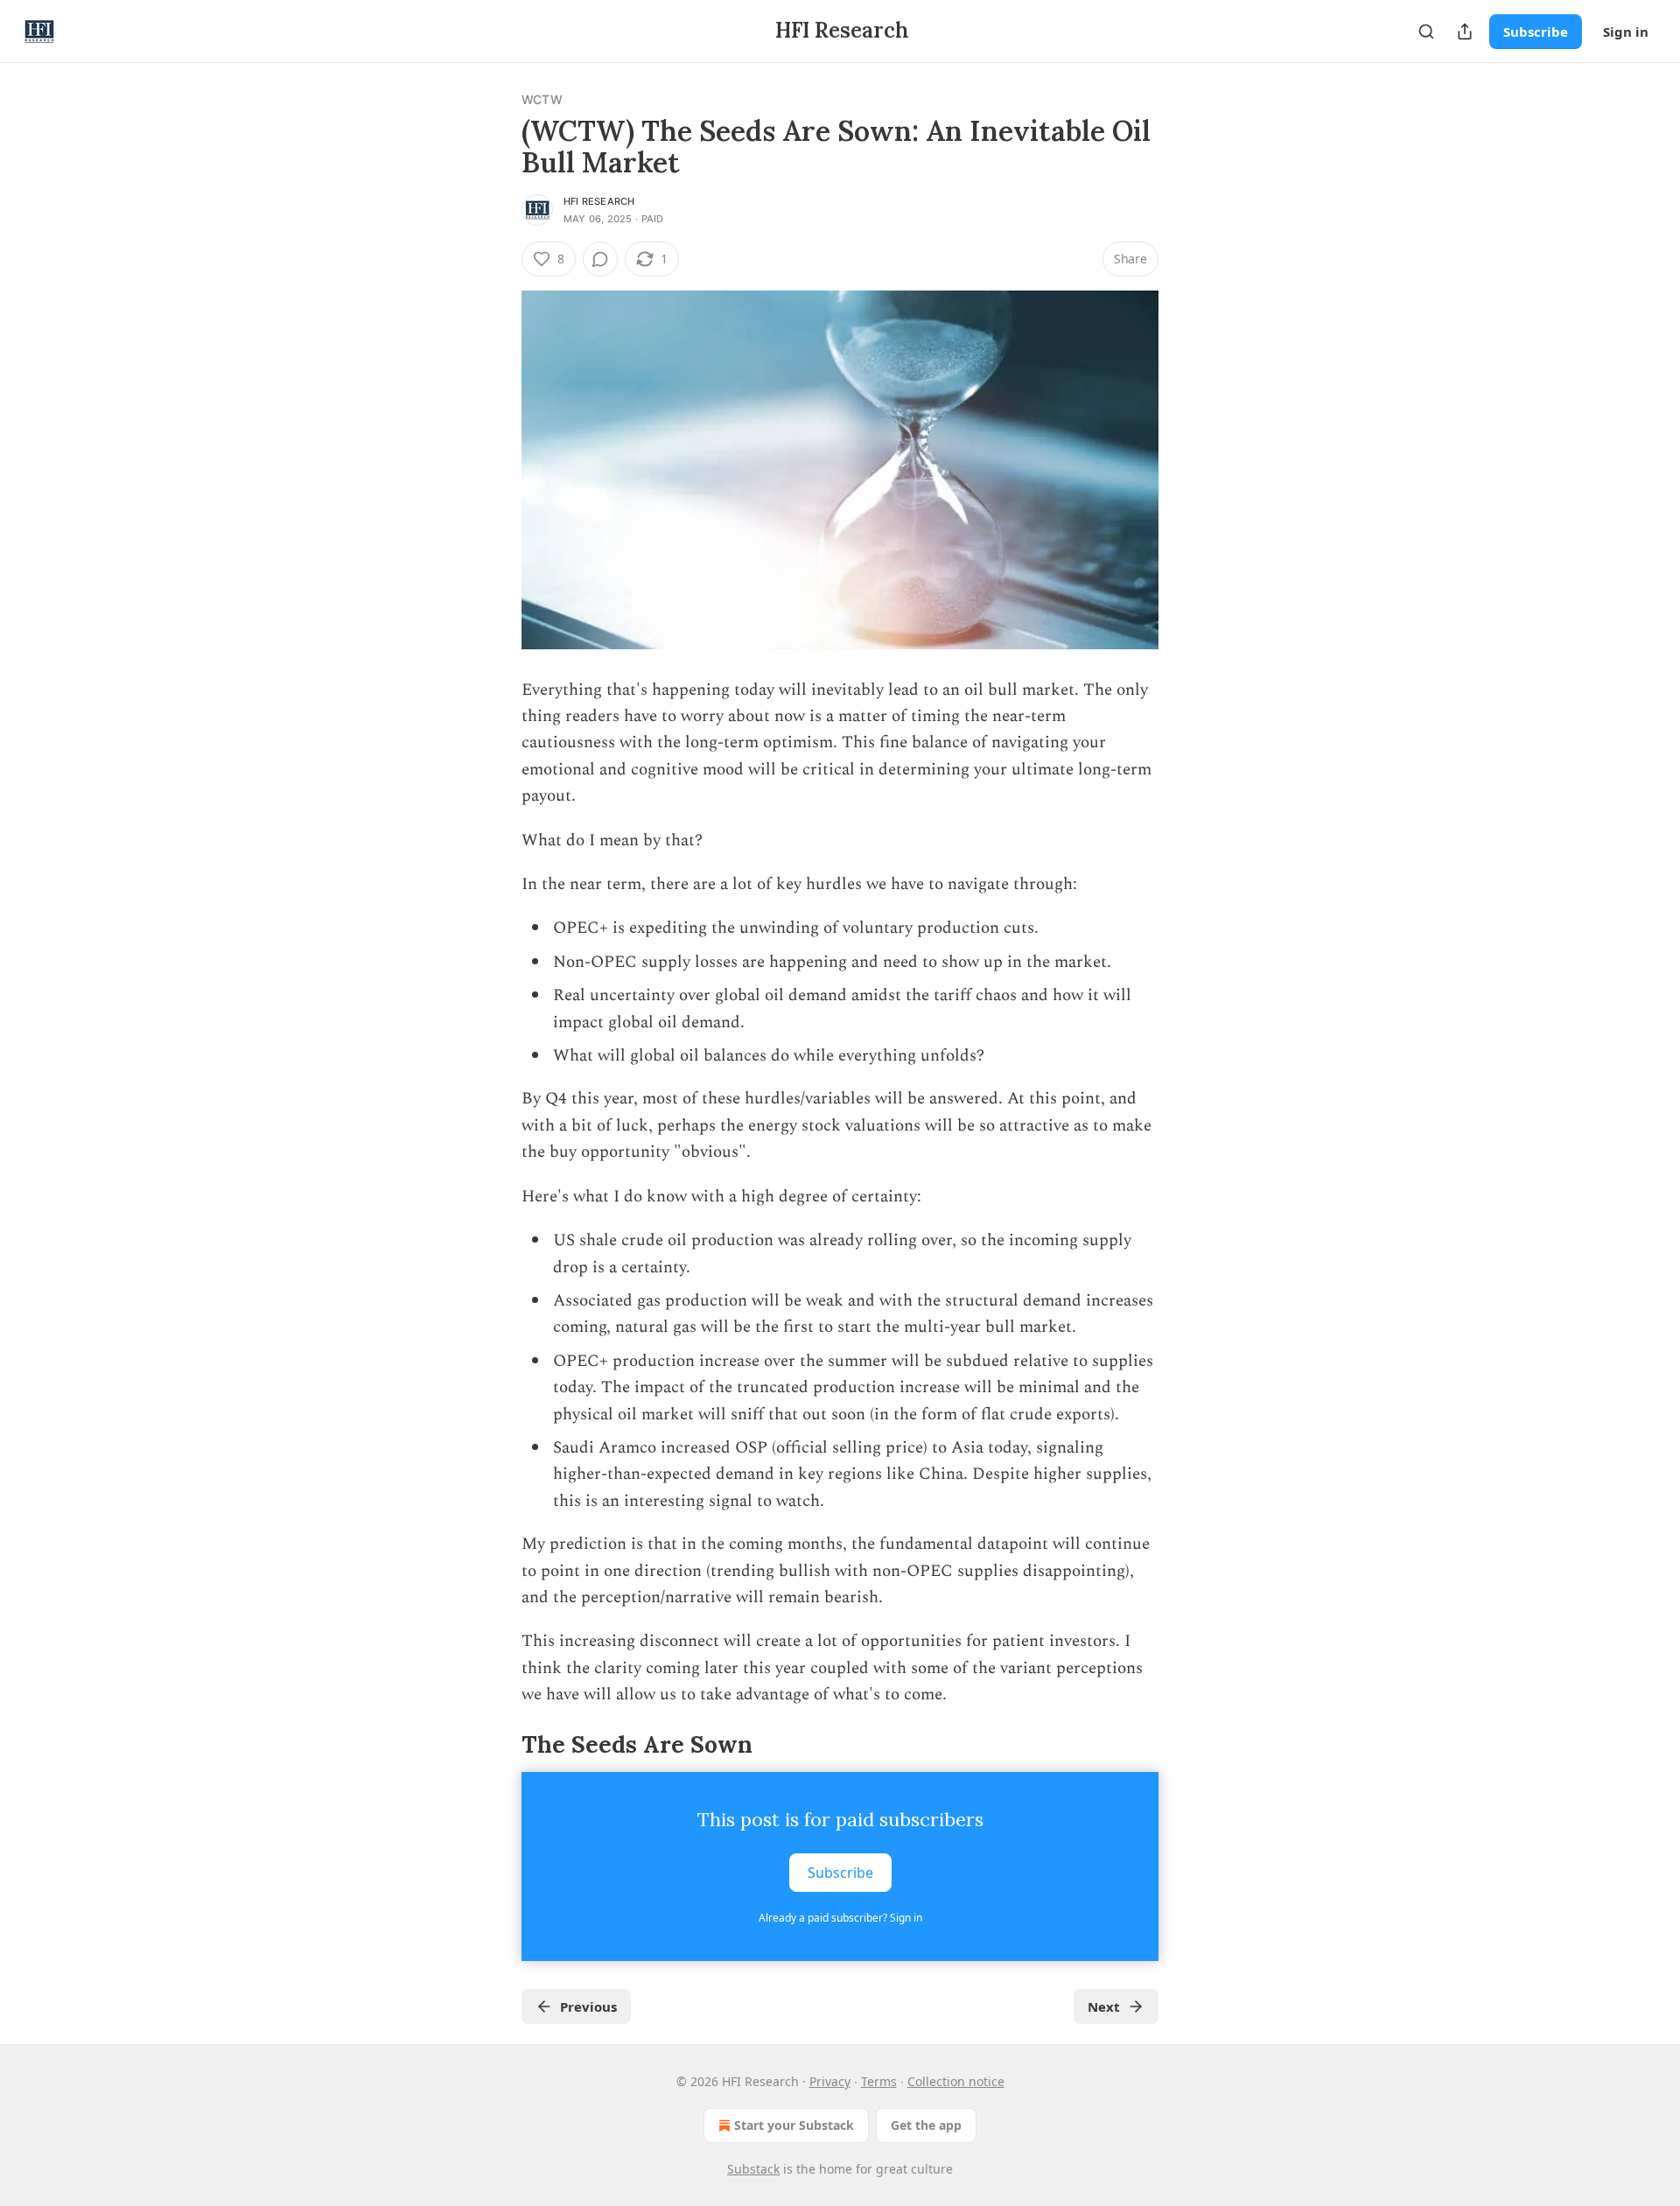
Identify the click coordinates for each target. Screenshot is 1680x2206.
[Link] (497, 1745)
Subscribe (1536, 32)
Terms (879, 2081)
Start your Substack (794, 2125)
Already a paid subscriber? (840, 1918)
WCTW (542, 99)
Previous (588, 2006)
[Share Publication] (1465, 32)
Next (1104, 2006)
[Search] (1426, 32)
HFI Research (599, 201)
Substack (753, 2169)
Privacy (830, 2081)
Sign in (1626, 32)
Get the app (926, 2125)
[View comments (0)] (600, 259)
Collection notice (956, 2081)
